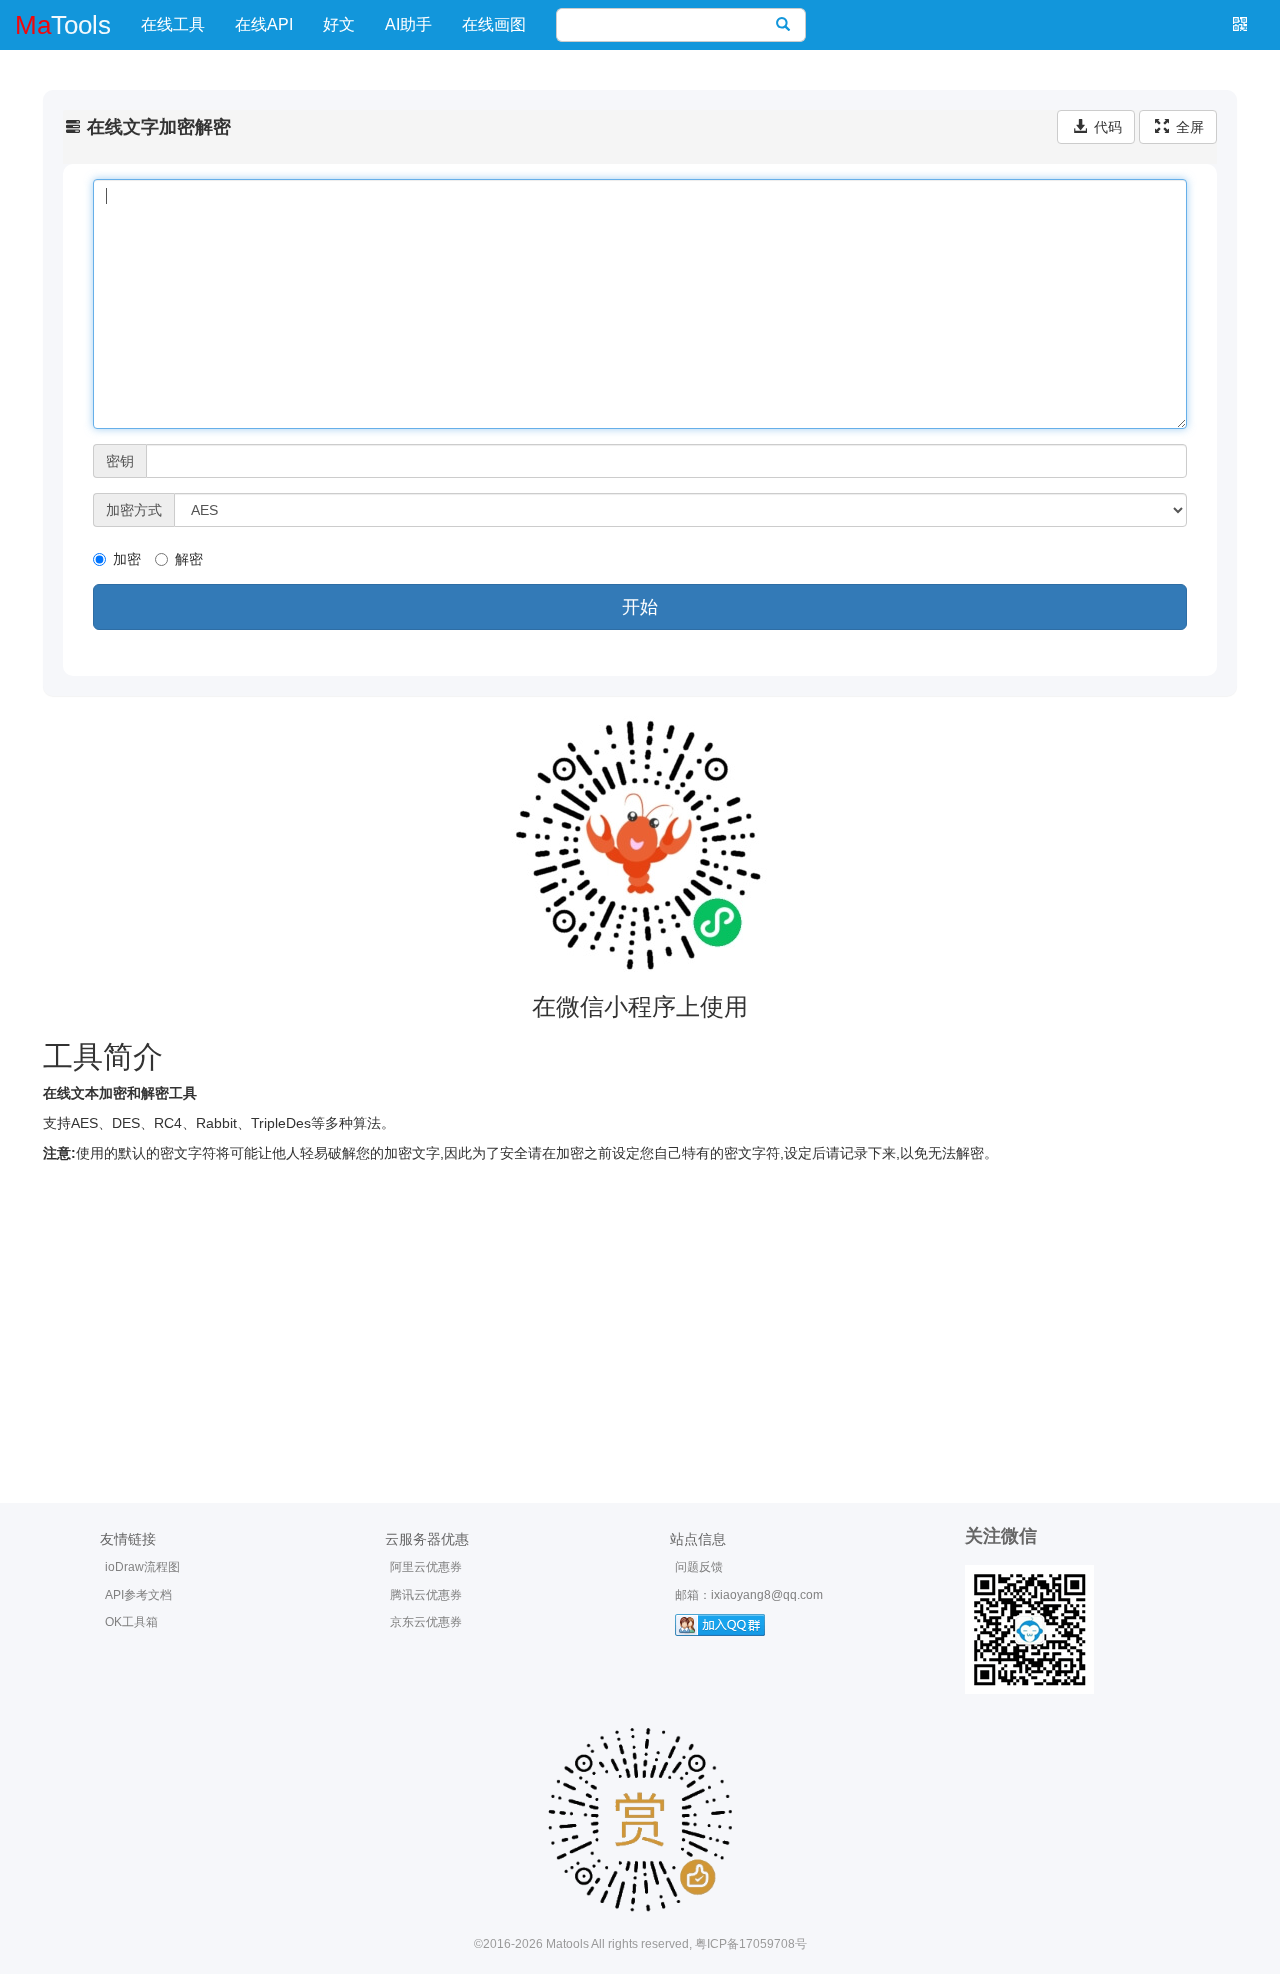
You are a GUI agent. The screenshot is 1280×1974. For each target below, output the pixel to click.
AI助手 (408, 24)
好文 (339, 24)
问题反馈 (699, 1567)
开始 (640, 607)
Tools (63, 25)
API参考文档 (138, 1595)
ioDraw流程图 (142, 1567)
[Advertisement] (640, 1313)
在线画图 (494, 24)
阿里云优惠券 (426, 1567)
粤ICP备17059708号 (751, 1944)
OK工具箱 (131, 1622)
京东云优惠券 (426, 1622)
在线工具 (173, 24)
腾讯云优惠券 (426, 1595)
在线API (264, 24)
